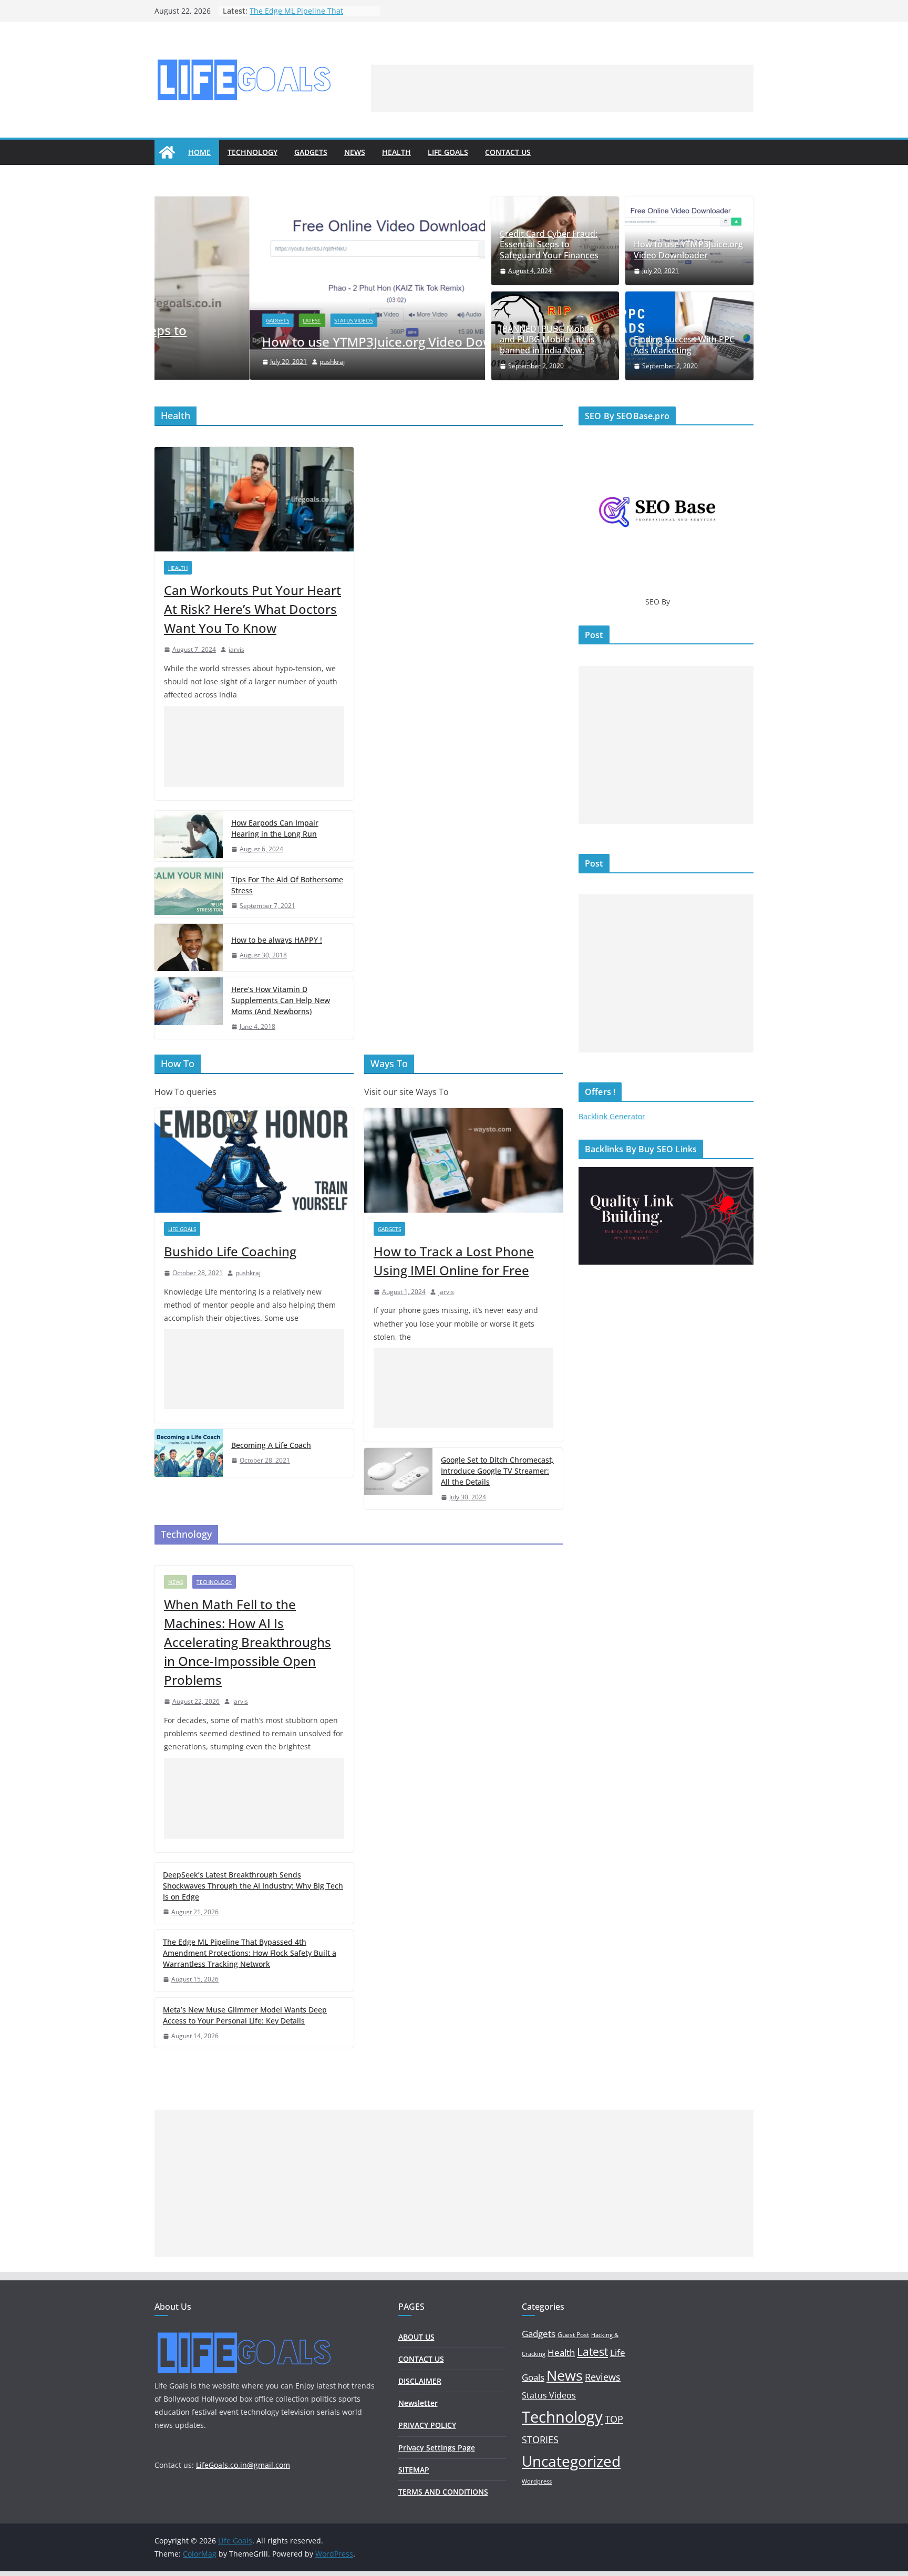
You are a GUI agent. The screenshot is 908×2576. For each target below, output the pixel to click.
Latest (217, 320)
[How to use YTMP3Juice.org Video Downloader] (320, 204)
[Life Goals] (167, 152)
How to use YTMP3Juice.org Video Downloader (306, 342)
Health (396, 152)
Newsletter (418, 2403)
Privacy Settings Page (437, 2448)
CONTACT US (508, 152)
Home (199, 152)
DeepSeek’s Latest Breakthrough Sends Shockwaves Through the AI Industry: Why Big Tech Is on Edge (253, 1886)
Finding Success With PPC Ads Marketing (684, 345)
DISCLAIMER (420, 2381)
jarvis (236, 649)
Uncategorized (571, 2461)
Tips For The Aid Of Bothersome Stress (287, 885)
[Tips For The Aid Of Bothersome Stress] (189, 893)
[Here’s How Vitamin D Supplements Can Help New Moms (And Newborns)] (189, 1008)
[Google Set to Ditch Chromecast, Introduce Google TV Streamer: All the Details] (398, 1479)
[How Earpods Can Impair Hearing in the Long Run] (189, 836)
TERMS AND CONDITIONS (443, 2492)
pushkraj (238, 362)
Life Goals (448, 152)
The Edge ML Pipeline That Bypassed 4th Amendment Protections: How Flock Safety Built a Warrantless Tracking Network (250, 1953)
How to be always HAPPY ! (277, 940)
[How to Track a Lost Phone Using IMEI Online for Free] (463, 1160)
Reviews (603, 2377)
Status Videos (259, 320)
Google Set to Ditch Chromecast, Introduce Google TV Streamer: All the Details (497, 1471)
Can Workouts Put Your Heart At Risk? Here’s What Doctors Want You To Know (252, 609)
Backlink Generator (612, 1116)
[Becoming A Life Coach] (189, 1453)
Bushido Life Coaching (230, 1251)
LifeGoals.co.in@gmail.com (243, 2465)
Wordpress (537, 2481)
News (355, 152)
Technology (252, 152)
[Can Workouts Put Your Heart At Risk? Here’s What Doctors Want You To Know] (254, 499)
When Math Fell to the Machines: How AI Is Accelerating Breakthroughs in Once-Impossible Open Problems (247, 1642)
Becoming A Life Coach (271, 1445)
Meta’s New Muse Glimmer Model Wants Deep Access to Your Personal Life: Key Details (245, 2015)
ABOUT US (416, 2337)
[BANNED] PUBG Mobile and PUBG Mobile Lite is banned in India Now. (547, 340)
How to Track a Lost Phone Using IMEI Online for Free (454, 1261)
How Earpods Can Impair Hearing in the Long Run (275, 828)
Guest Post (573, 2335)
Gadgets (311, 152)
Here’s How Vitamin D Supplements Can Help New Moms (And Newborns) (281, 1000)
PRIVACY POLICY (427, 2425)
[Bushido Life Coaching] (254, 1160)
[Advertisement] (562, 88)
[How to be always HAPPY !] (189, 947)
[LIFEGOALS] (244, 2333)
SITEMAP (414, 2470)
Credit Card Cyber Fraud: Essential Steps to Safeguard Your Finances (549, 245)
